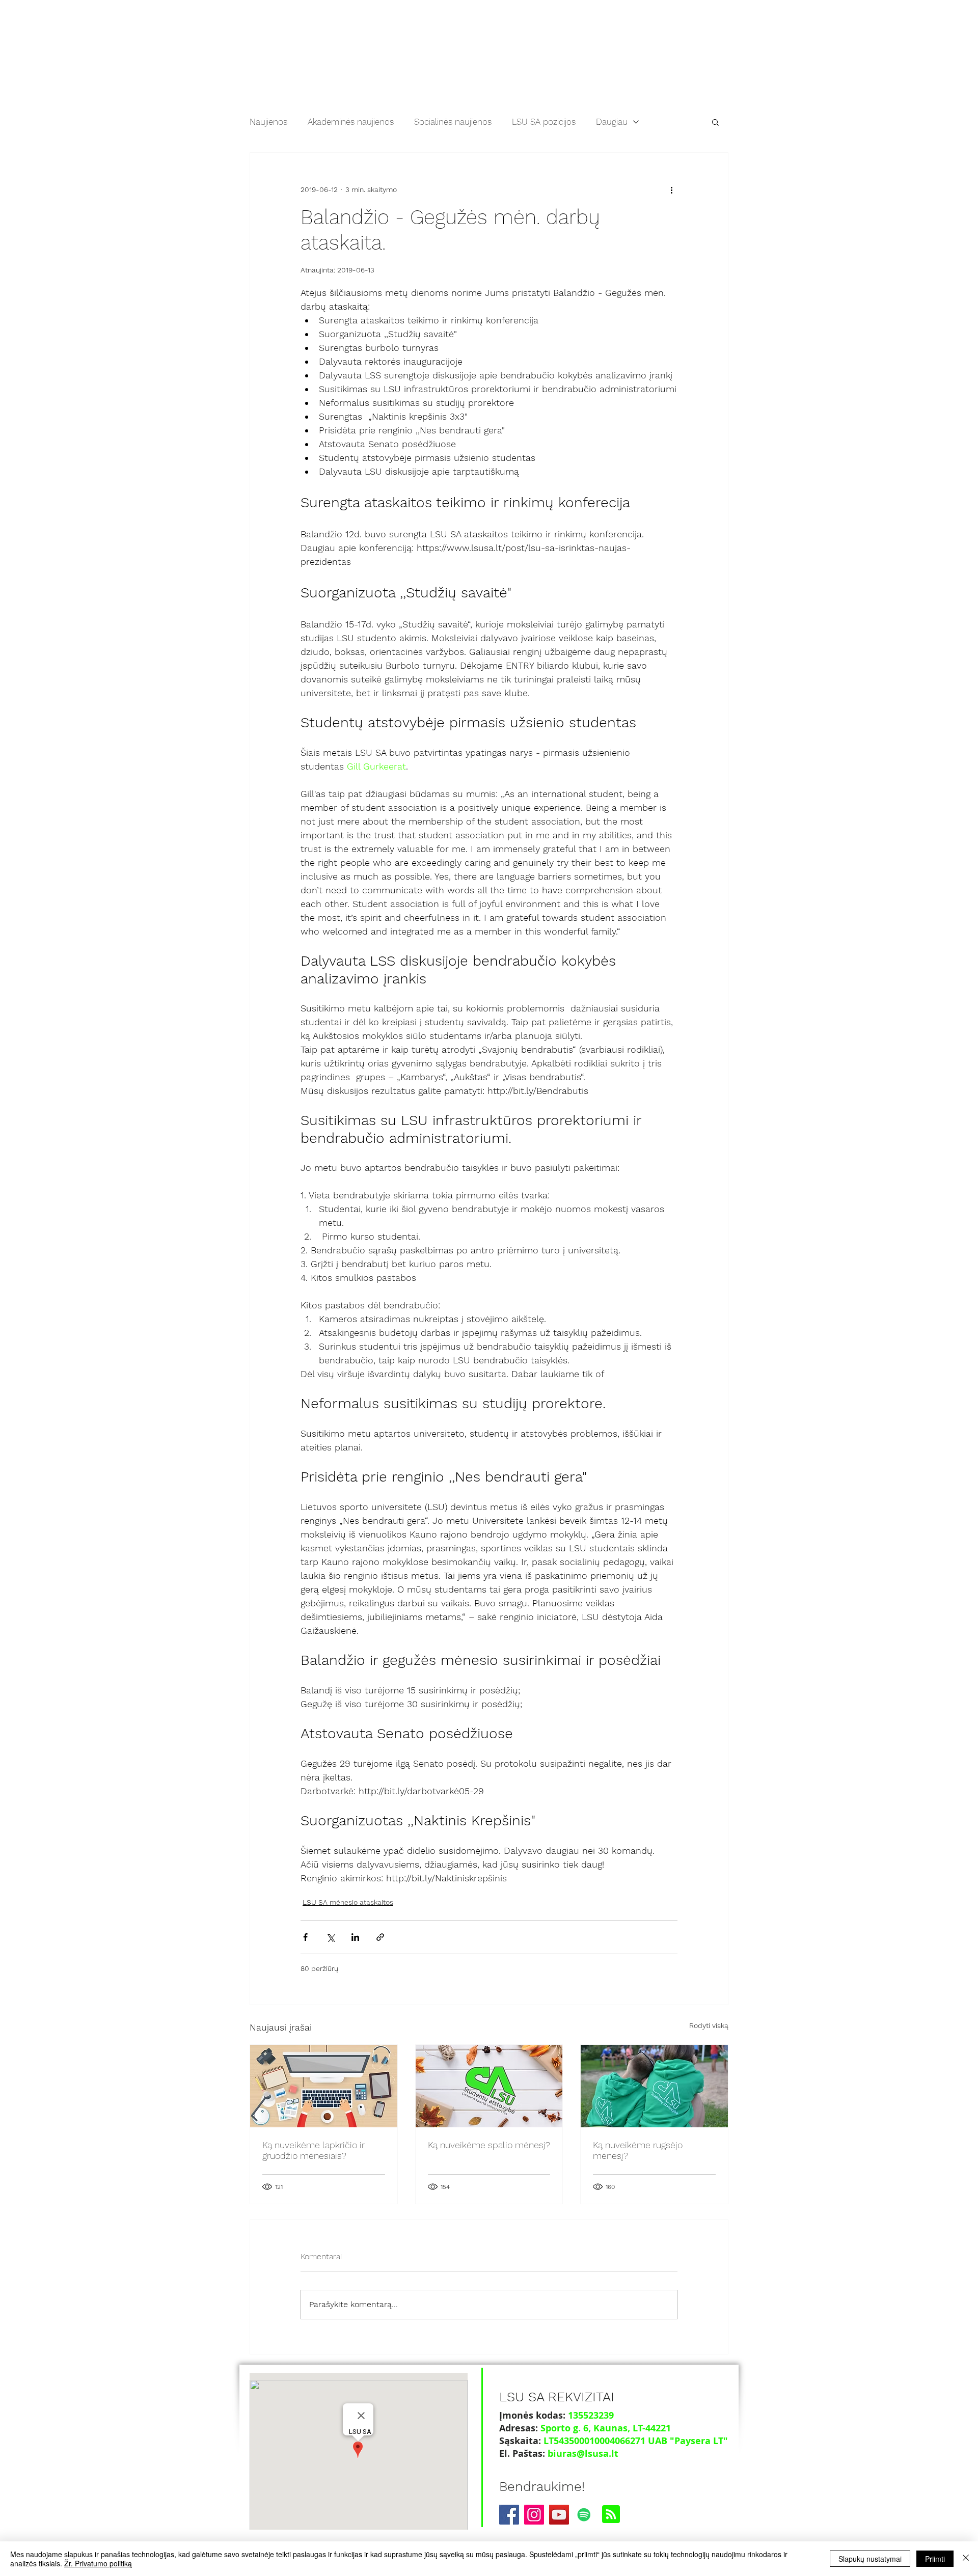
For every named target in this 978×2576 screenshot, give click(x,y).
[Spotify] (584, 2515)
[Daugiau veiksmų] (671, 189)
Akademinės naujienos (351, 122)
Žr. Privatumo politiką (98, 2563)
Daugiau (612, 122)
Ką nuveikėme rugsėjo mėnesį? (638, 2150)
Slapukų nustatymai (870, 2559)
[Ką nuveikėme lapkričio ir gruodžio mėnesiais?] (324, 2086)
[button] (715, 122)
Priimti (935, 2559)
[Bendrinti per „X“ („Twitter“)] (330, 1937)
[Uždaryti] (966, 2559)
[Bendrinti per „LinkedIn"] (355, 1937)
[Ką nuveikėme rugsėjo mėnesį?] (654, 2086)
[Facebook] (509, 2515)
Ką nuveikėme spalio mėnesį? (489, 2145)
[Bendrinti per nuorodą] (380, 1937)
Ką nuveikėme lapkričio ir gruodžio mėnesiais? (314, 2150)
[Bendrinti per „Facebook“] (305, 1937)
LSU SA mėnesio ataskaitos (348, 1902)
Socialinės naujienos (453, 122)
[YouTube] (559, 2515)
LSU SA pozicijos (544, 122)
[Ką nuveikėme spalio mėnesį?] (489, 2086)
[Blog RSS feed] (611, 2515)
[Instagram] (534, 2515)
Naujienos (268, 122)
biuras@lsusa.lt (583, 2454)
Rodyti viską (709, 2025)
